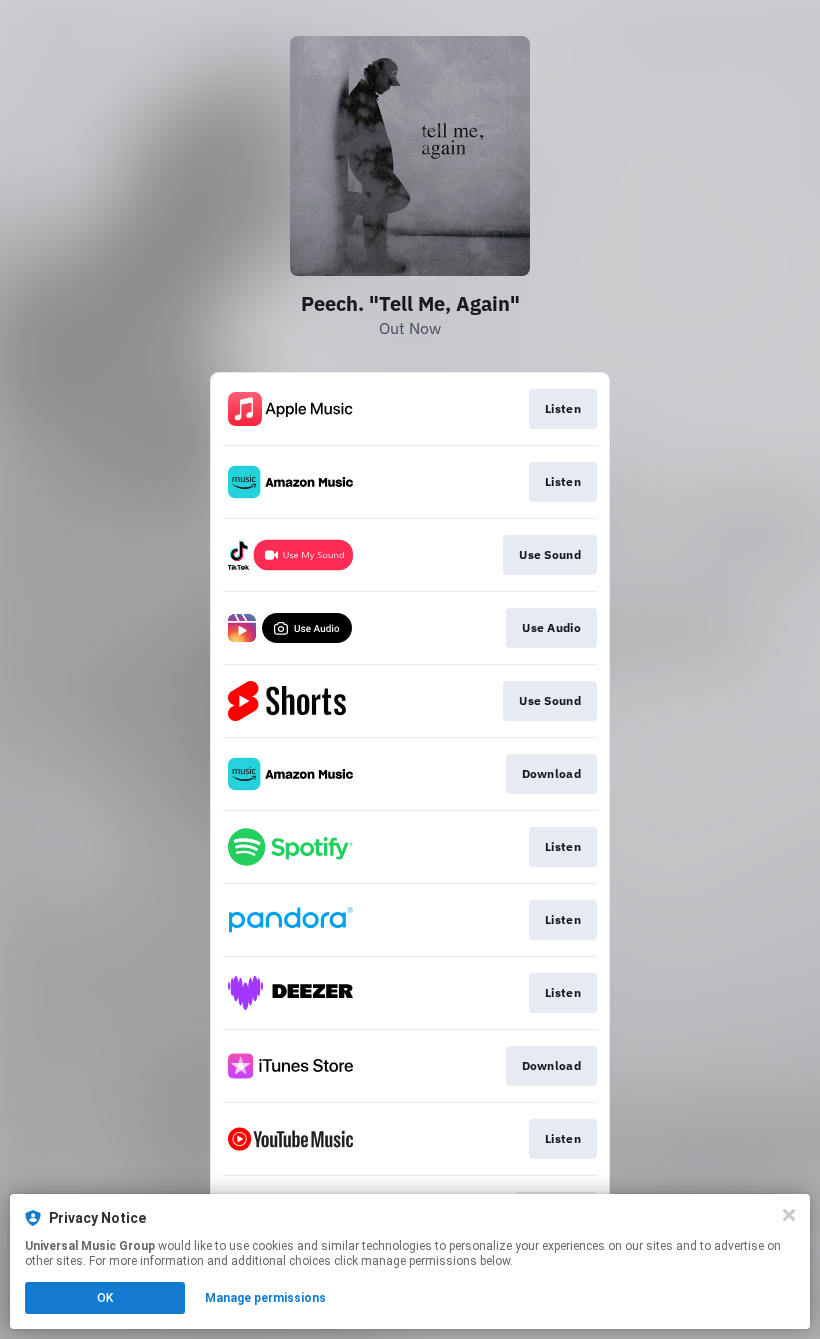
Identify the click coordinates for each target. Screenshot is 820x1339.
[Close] (789, 1215)
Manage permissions (265, 1298)
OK (105, 1298)
